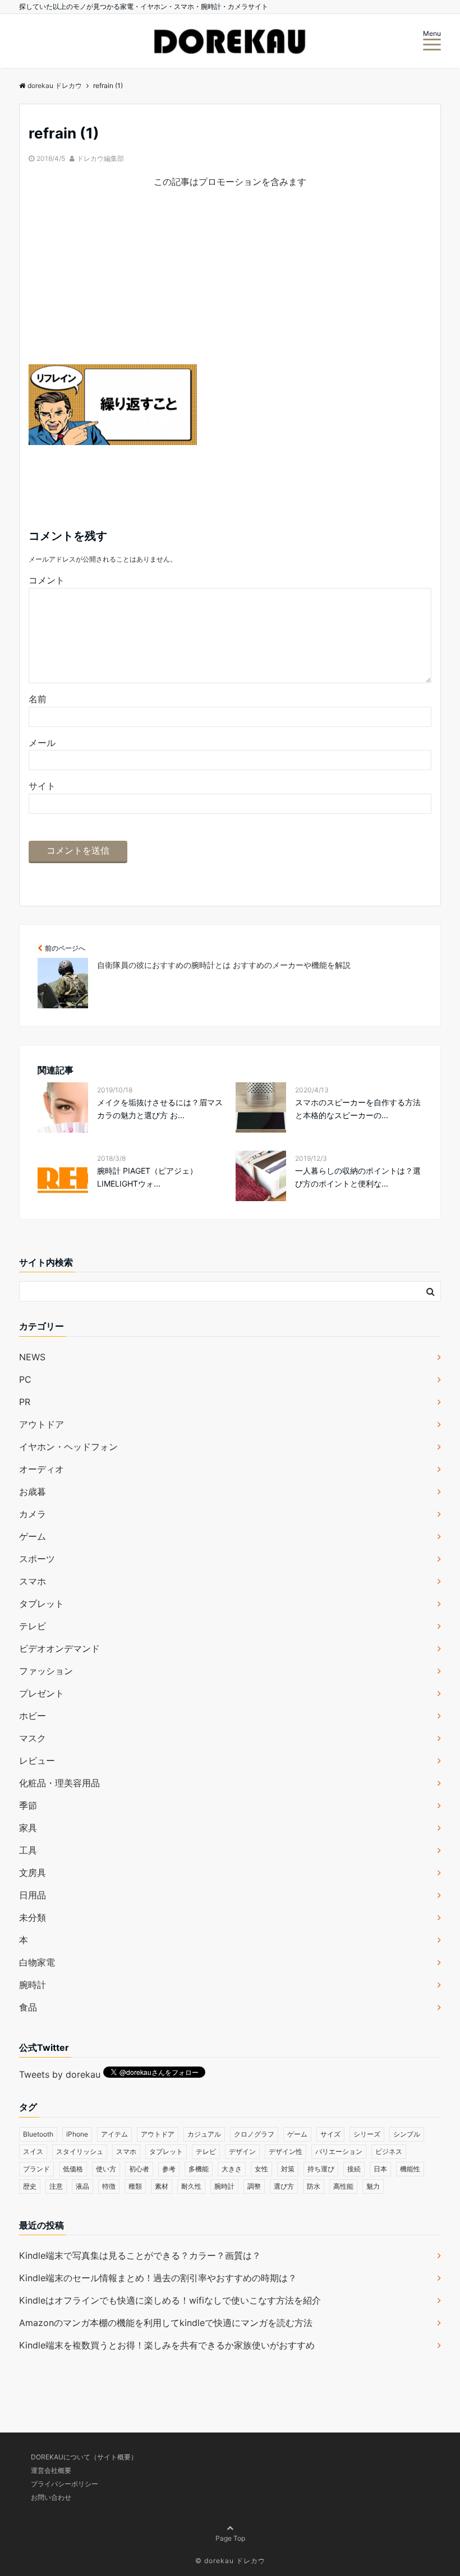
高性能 (343, 2186)
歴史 (30, 2186)
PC (25, 1379)
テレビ (33, 1626)
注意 (56, 2186)
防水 (314, 2186)
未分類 (33, 1917)
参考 (169, 2169)
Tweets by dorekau (60, 2074)
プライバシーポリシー (65, 2484)
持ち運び (321, 2169)
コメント (47, 580)
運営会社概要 (51, 2470)
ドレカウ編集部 (100, 158)
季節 (28, 1805)
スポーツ (37, 1559)
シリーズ (367, 2134)
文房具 (33, 1873)
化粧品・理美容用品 (59, 1783)
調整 (254, 2186)
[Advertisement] (230, 286)
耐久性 (191, 2186)
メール (42, 743)
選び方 (284, 2186)
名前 (38, 699)
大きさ (232, 2169)
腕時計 (33, 1985)
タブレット (42, 1604)
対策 (288, 2169)
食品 (28, 2007)
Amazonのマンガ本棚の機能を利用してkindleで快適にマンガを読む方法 (166, 2323)
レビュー (37, 1760)
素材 (162, 2186)
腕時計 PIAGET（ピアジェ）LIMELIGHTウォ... (147, 1177)
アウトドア (42, 1424)
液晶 (82, 2186)
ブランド (36, 2169)
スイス (33, 2151)
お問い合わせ (51, 2497)
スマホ (33, 1581)
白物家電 (37, 1962)
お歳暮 (33, 1491)
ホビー (33, 1716)
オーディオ (42, 1469)
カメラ (33, 1514)
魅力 (373, 2186)
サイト (42, 786)
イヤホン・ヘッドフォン (68, 1447)
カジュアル (204, 2134)
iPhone (77, 2134)
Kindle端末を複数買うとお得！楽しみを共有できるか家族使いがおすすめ (167, 2345)
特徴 (109, 2186)
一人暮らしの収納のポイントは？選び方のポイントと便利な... (358, 1177)
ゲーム (33, 1536)
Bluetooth (38, 2134)
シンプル (407, 2134)
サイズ (330, 2134)
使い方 (106, 2169)
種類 (135, 2186)
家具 (28, 1828)
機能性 (410, 2169)
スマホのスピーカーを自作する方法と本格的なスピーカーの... (358, 1108)
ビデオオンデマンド (59, 1648)
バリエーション (339, 2151)
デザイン (242, 2151)
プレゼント (42, 1693)
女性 (261, 2169)
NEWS (32, 1357)
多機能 (199, 2169)
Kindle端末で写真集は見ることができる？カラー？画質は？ (140, 2255)
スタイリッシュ (80, 2151)
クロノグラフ (254, 2134)
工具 (28, 1850)
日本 (380, 2169)
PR (25, 1402)
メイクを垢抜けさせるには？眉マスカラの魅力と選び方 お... (160, 1108)
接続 (354, 2169)
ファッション (46, 1671)
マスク (33, 1738)
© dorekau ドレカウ (230, 2561)
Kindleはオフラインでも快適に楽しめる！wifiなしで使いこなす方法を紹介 (170, 2300)
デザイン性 (286, 2151)
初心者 (139, 2169)
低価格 (73, 2169)
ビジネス (389, 2151)
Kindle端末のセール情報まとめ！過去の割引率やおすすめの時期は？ (158, 2278)
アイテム (114, 2134)
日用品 (33, 1895)
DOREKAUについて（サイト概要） (84, 2457)
